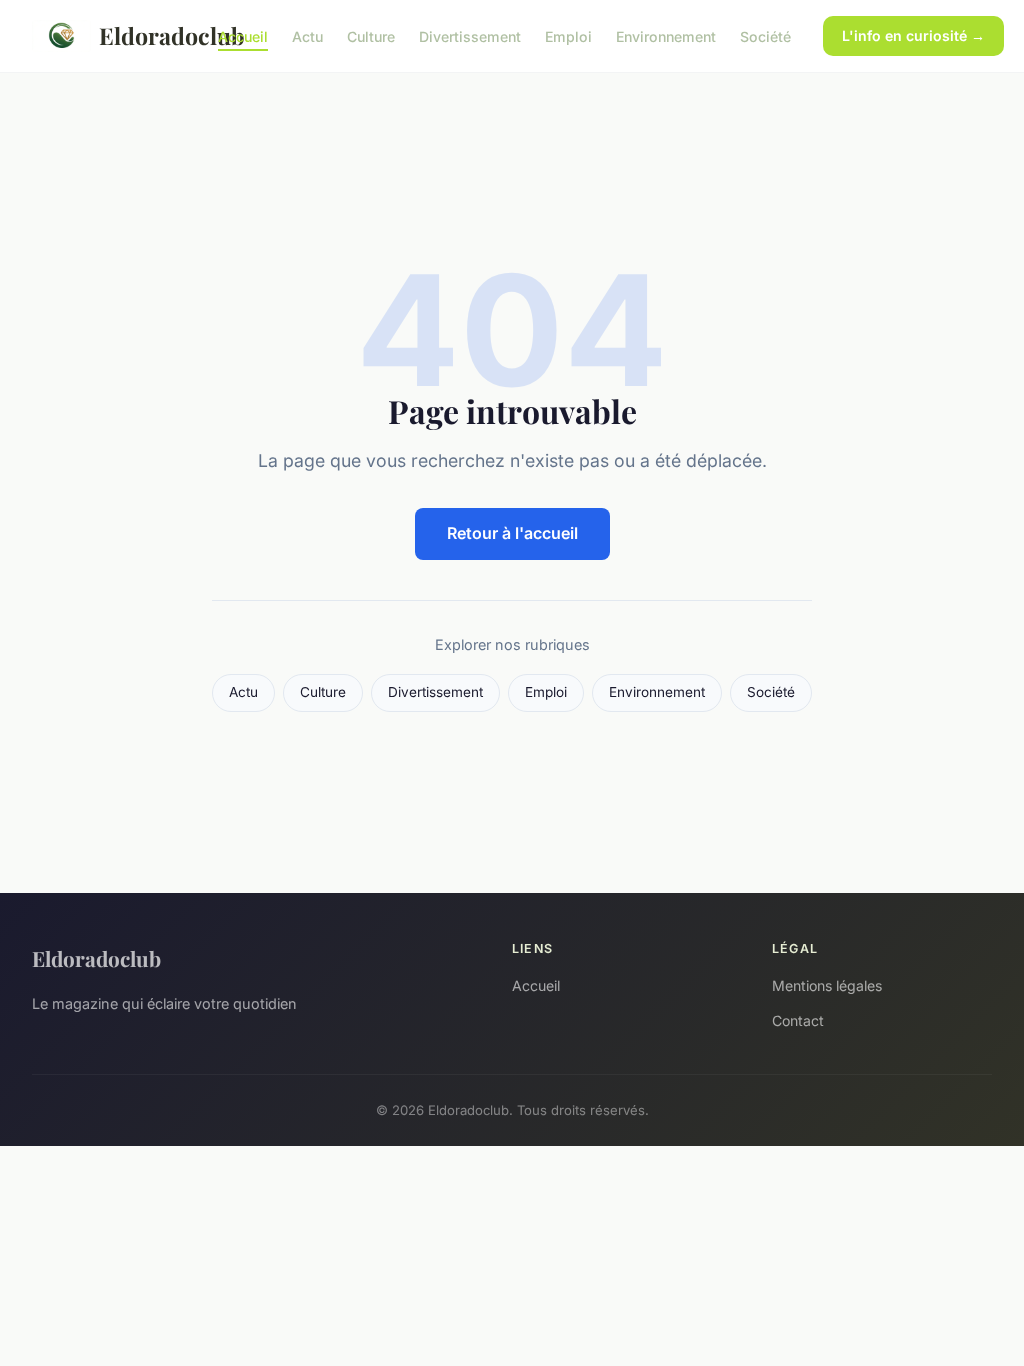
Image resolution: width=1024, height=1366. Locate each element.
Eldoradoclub (142, 35)
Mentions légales (827, 985)
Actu (307, 35)
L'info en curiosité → (913, 35)
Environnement (666, 35)
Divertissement (470, 35)
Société (765, 35)
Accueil (243, 35)
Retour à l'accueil (512, 533)
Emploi (568, 35)
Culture (371, 35)
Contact (798, 1020)
